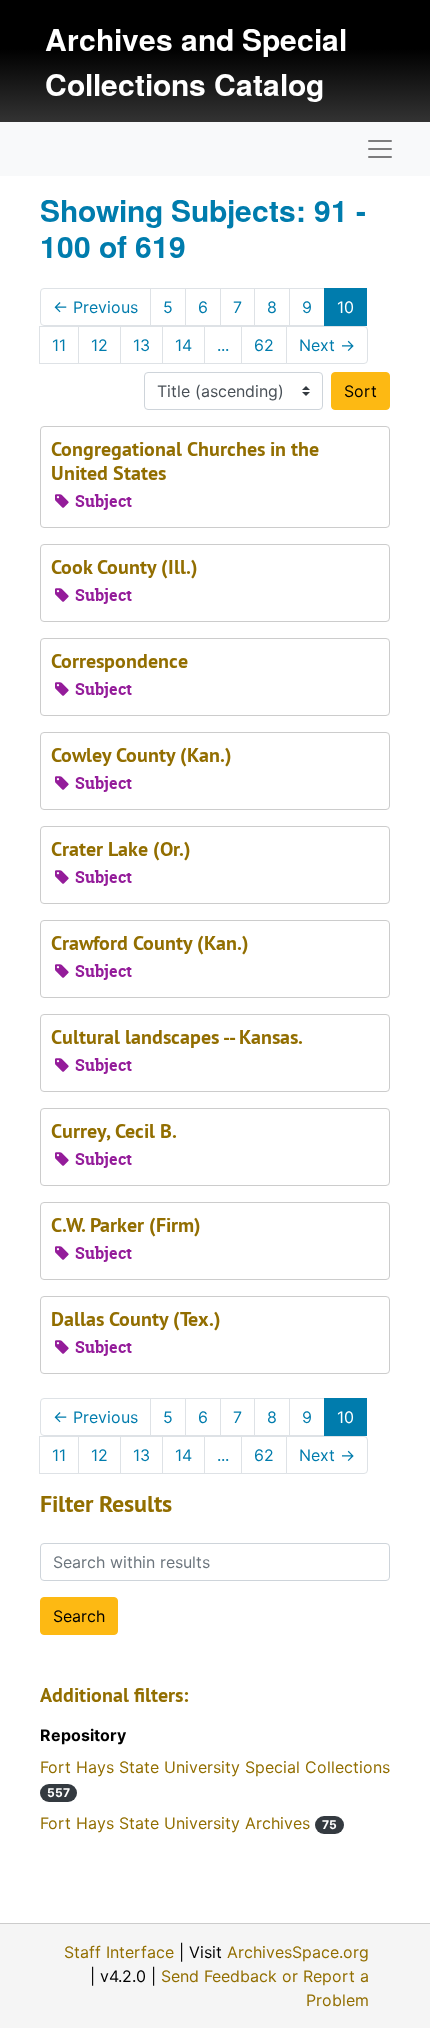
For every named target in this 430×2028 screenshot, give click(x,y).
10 (345, 307)
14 (183, 345)
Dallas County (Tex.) (136, 1319)
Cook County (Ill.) (124, 567)
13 (141, 345)
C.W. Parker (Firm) (126, 1225)
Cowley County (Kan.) (141, 755)
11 (59, 345)
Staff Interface (119, 1952)
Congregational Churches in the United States (185, 461)
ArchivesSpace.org (298, 1952)
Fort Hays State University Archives (188, 1823)
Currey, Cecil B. (114, 1131)
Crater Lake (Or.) (121, 849)
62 (264, 345)
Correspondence (119, 661)
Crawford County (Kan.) (150, 943)
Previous (95, 307)
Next (327, 345)
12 (99, 345)
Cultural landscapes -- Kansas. (177, 1037)
